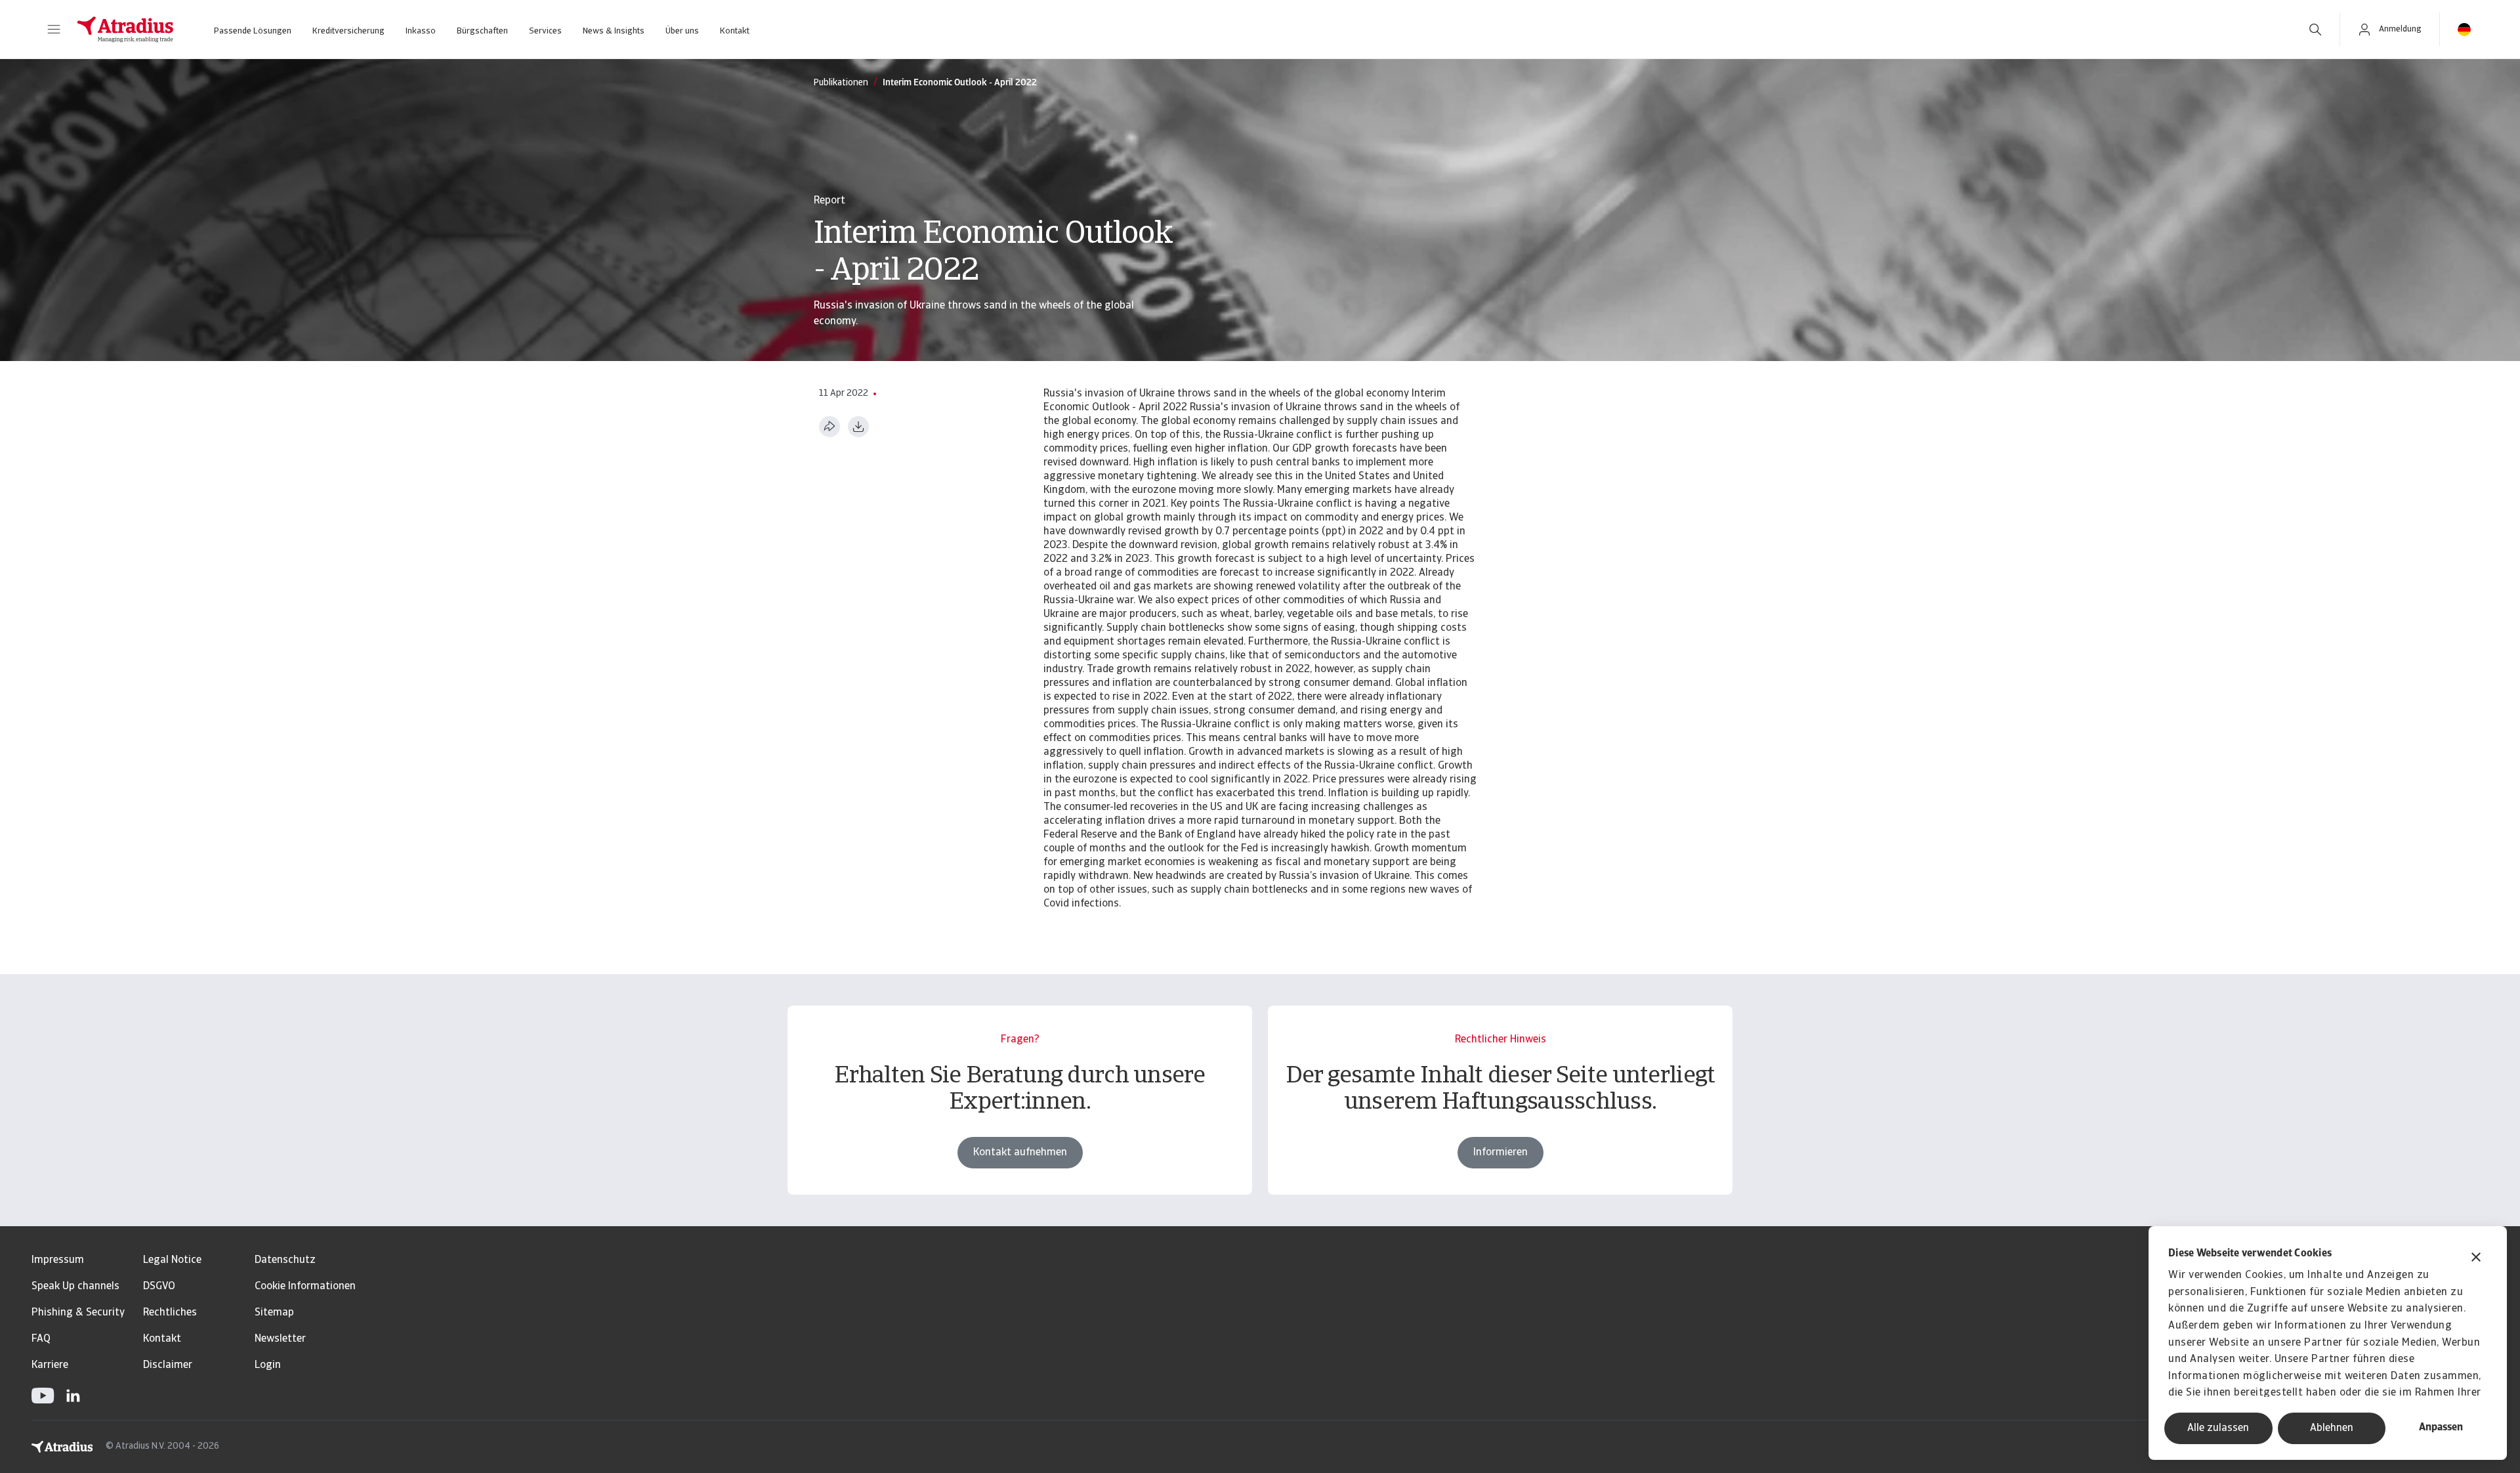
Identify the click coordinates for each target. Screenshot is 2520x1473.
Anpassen (2441, 1428)
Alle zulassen (2218, 1428)
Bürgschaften (482, 31)
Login (268, 1365)
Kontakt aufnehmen (1020, 1153)
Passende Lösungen (253, 31)
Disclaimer (168, 1365)
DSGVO (159, 1287)
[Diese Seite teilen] (829, 427)
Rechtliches (170, 1313)
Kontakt (735, 31)
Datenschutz (285, 1260)
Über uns (682, 31)
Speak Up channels (75, 1287)
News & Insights (614, 31)
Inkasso (421, 31)
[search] (2315, 30)
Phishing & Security (78, 1313)
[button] (54, 30)
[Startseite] (125, 30)
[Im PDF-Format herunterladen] (858, 427)
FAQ (41, 1339)
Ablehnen (2332, 1428)
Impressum (58, 1260)
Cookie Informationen (305, 1287)
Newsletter (280, 1339)
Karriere (50, 1365)
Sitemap (274, 1313)
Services (545, 31)
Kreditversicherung (348, 31)
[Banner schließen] (2476, 1259)
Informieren (1501, 1153)
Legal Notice (172, 1260)
